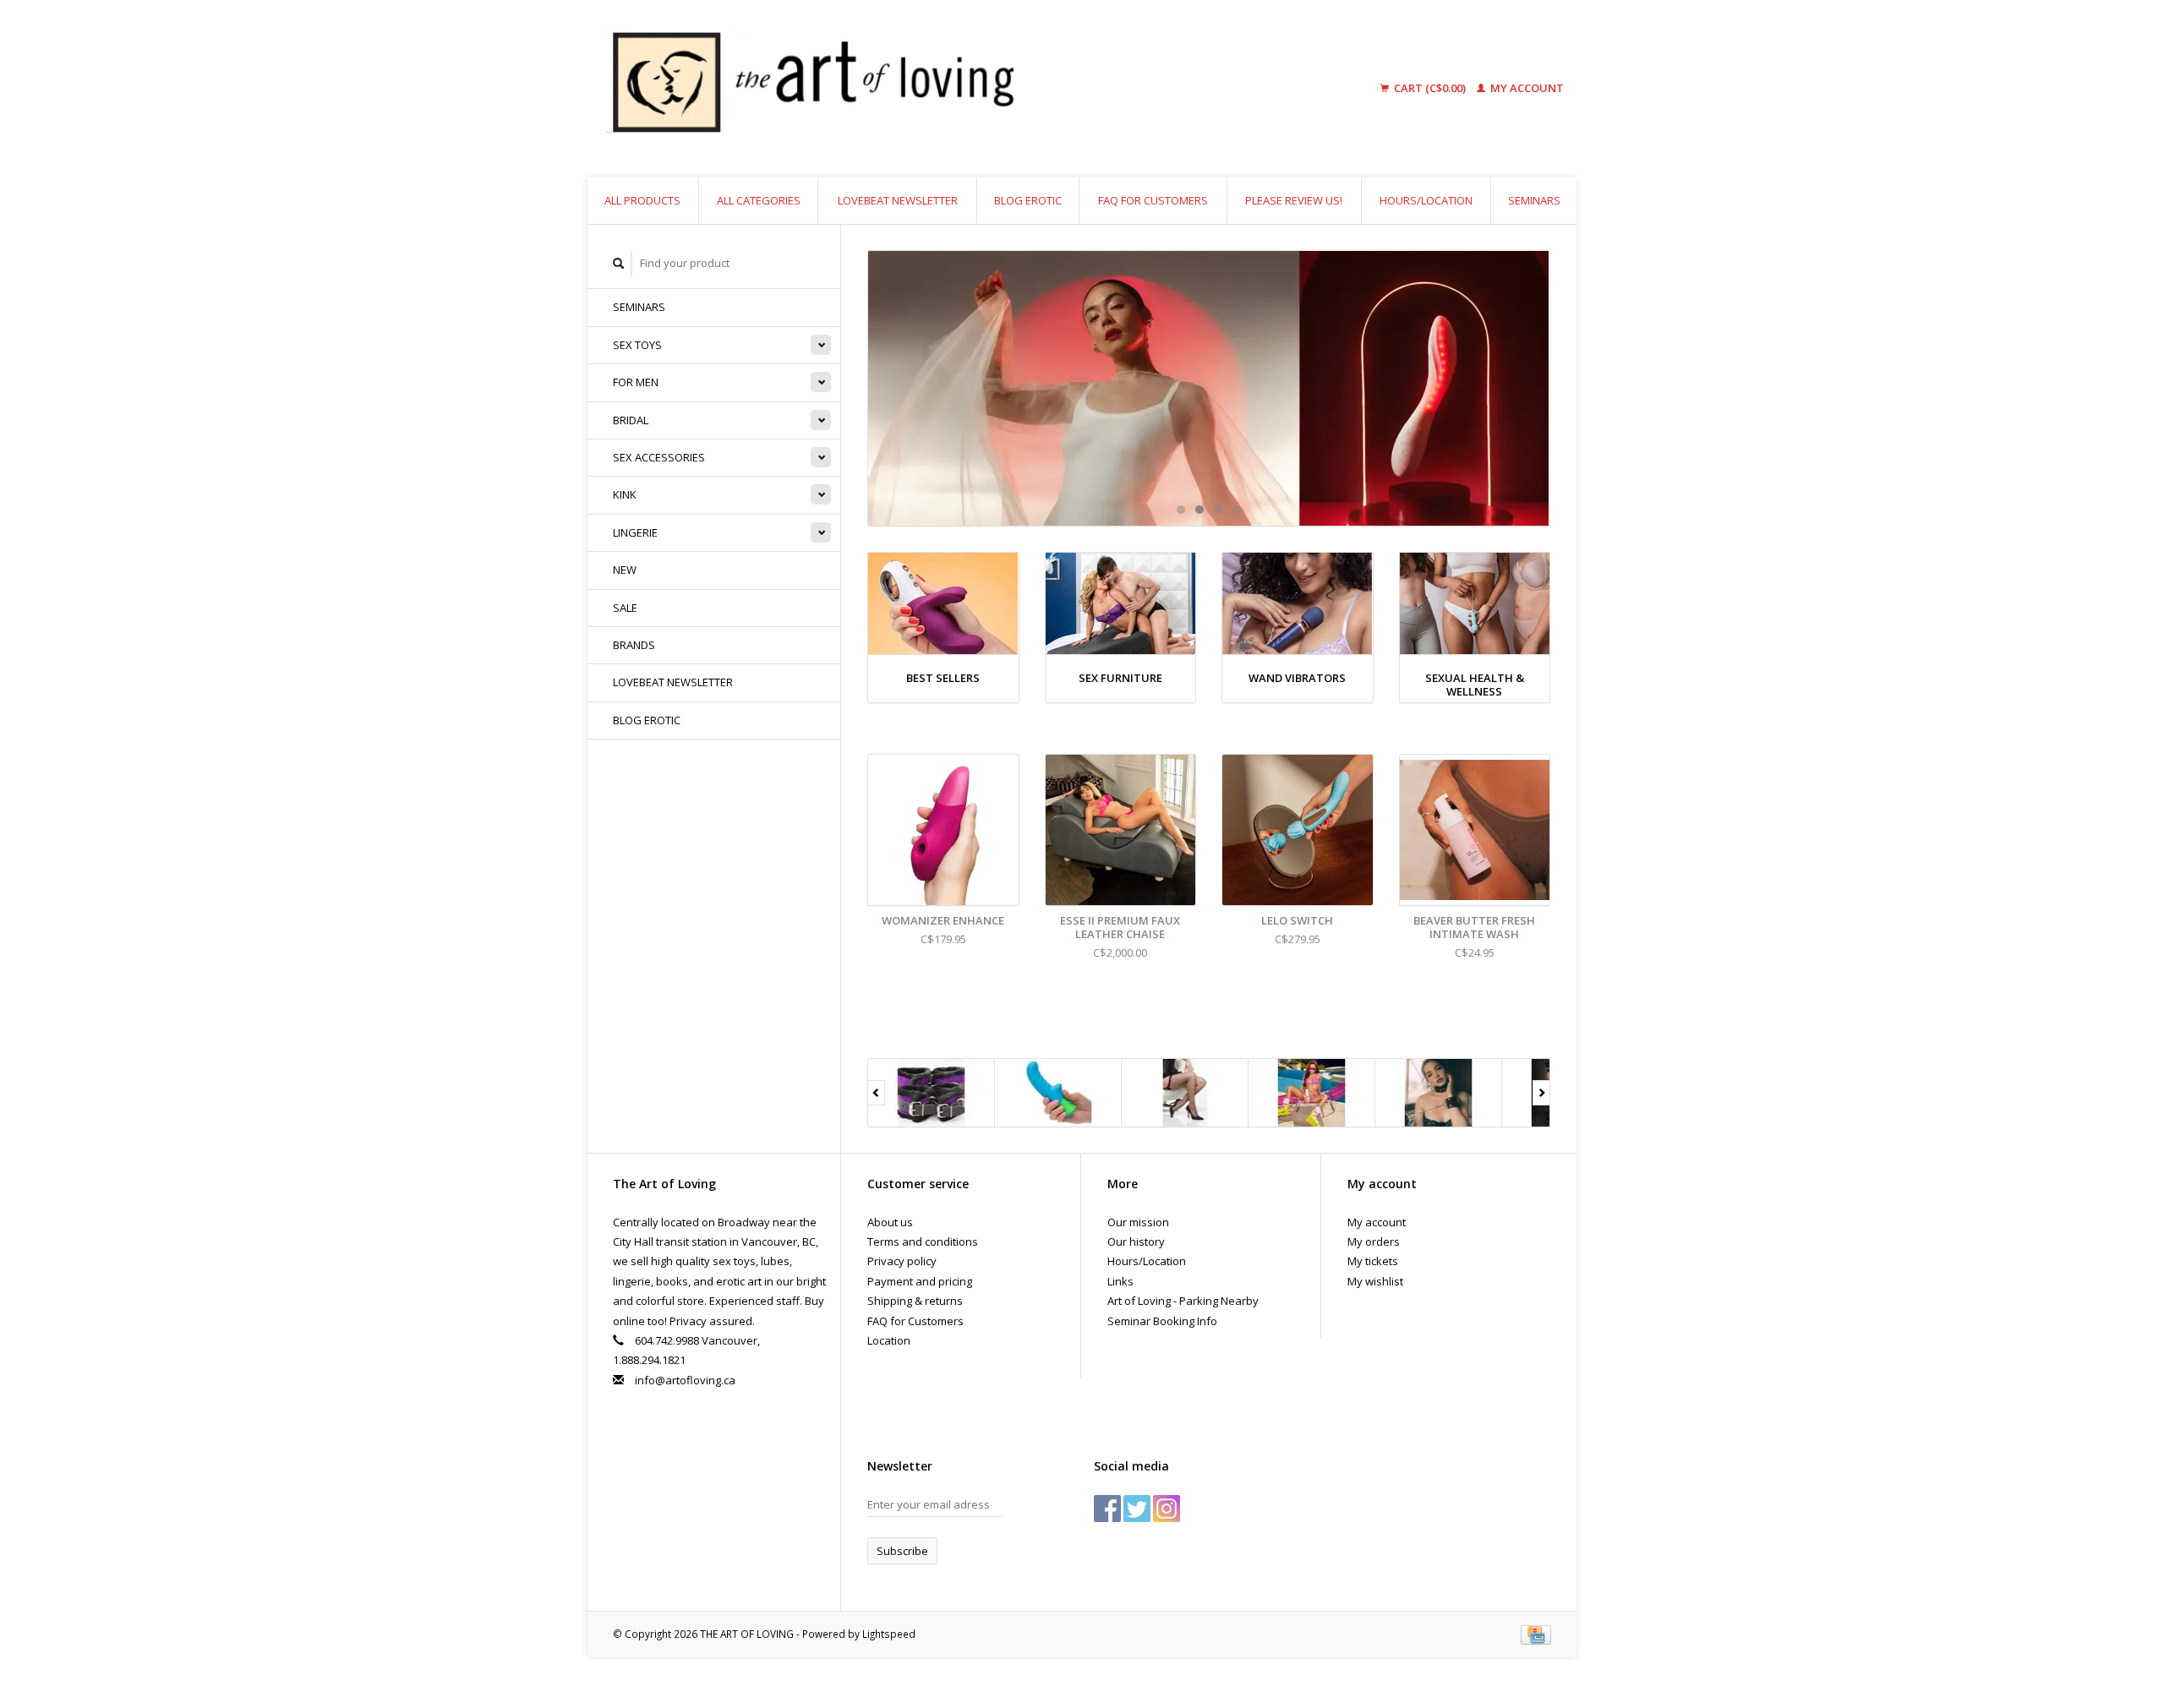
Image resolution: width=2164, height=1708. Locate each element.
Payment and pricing (920, 1281)
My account (1526, 88)
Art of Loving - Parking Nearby (1183, 1301)
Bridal (631, 420)
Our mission (1138, 1222)
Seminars (1534, 200)
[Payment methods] (1536, 1634)
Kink (625, 494)
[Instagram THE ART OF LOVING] (1167, 1509)
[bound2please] (932, 1093)
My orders (1374, 1241)
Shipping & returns (915, 1301)
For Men (636, 382)
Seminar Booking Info (1162, 1321)
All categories (759, 200)
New (625, 570)
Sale (625, 608)
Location (889, 1340)
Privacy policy (902, 1261)
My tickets (1373, 1261)
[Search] (619, 263)
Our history (1136, 1241)
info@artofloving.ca (685, 1380)
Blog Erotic (1028, 200)
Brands (634, 645)
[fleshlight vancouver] (1312, 1093)
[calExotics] (1058, 1093)
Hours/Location (1426, 200)
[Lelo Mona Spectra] (1209, 388)
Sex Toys (637, 345)
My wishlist (1375, 1281)
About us (890, 1222)
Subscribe (902, 1551)
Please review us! (1294, 200)
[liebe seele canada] (1439, 1093)
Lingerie (635, 532)
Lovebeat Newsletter (898, 200)
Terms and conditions (923, 1241)
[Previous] (876, 1093)
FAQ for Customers (1153, 200)
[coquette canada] (1185, 1093)
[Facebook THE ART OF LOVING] (1107, 1509)
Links (1120, 1281)
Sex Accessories (659, 457)
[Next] (1541, 1093)
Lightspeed (889, 1634)
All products (642, 200)
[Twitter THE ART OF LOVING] (1137, 1509)
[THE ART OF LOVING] (942, 89)
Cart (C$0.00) (1430, 88)
